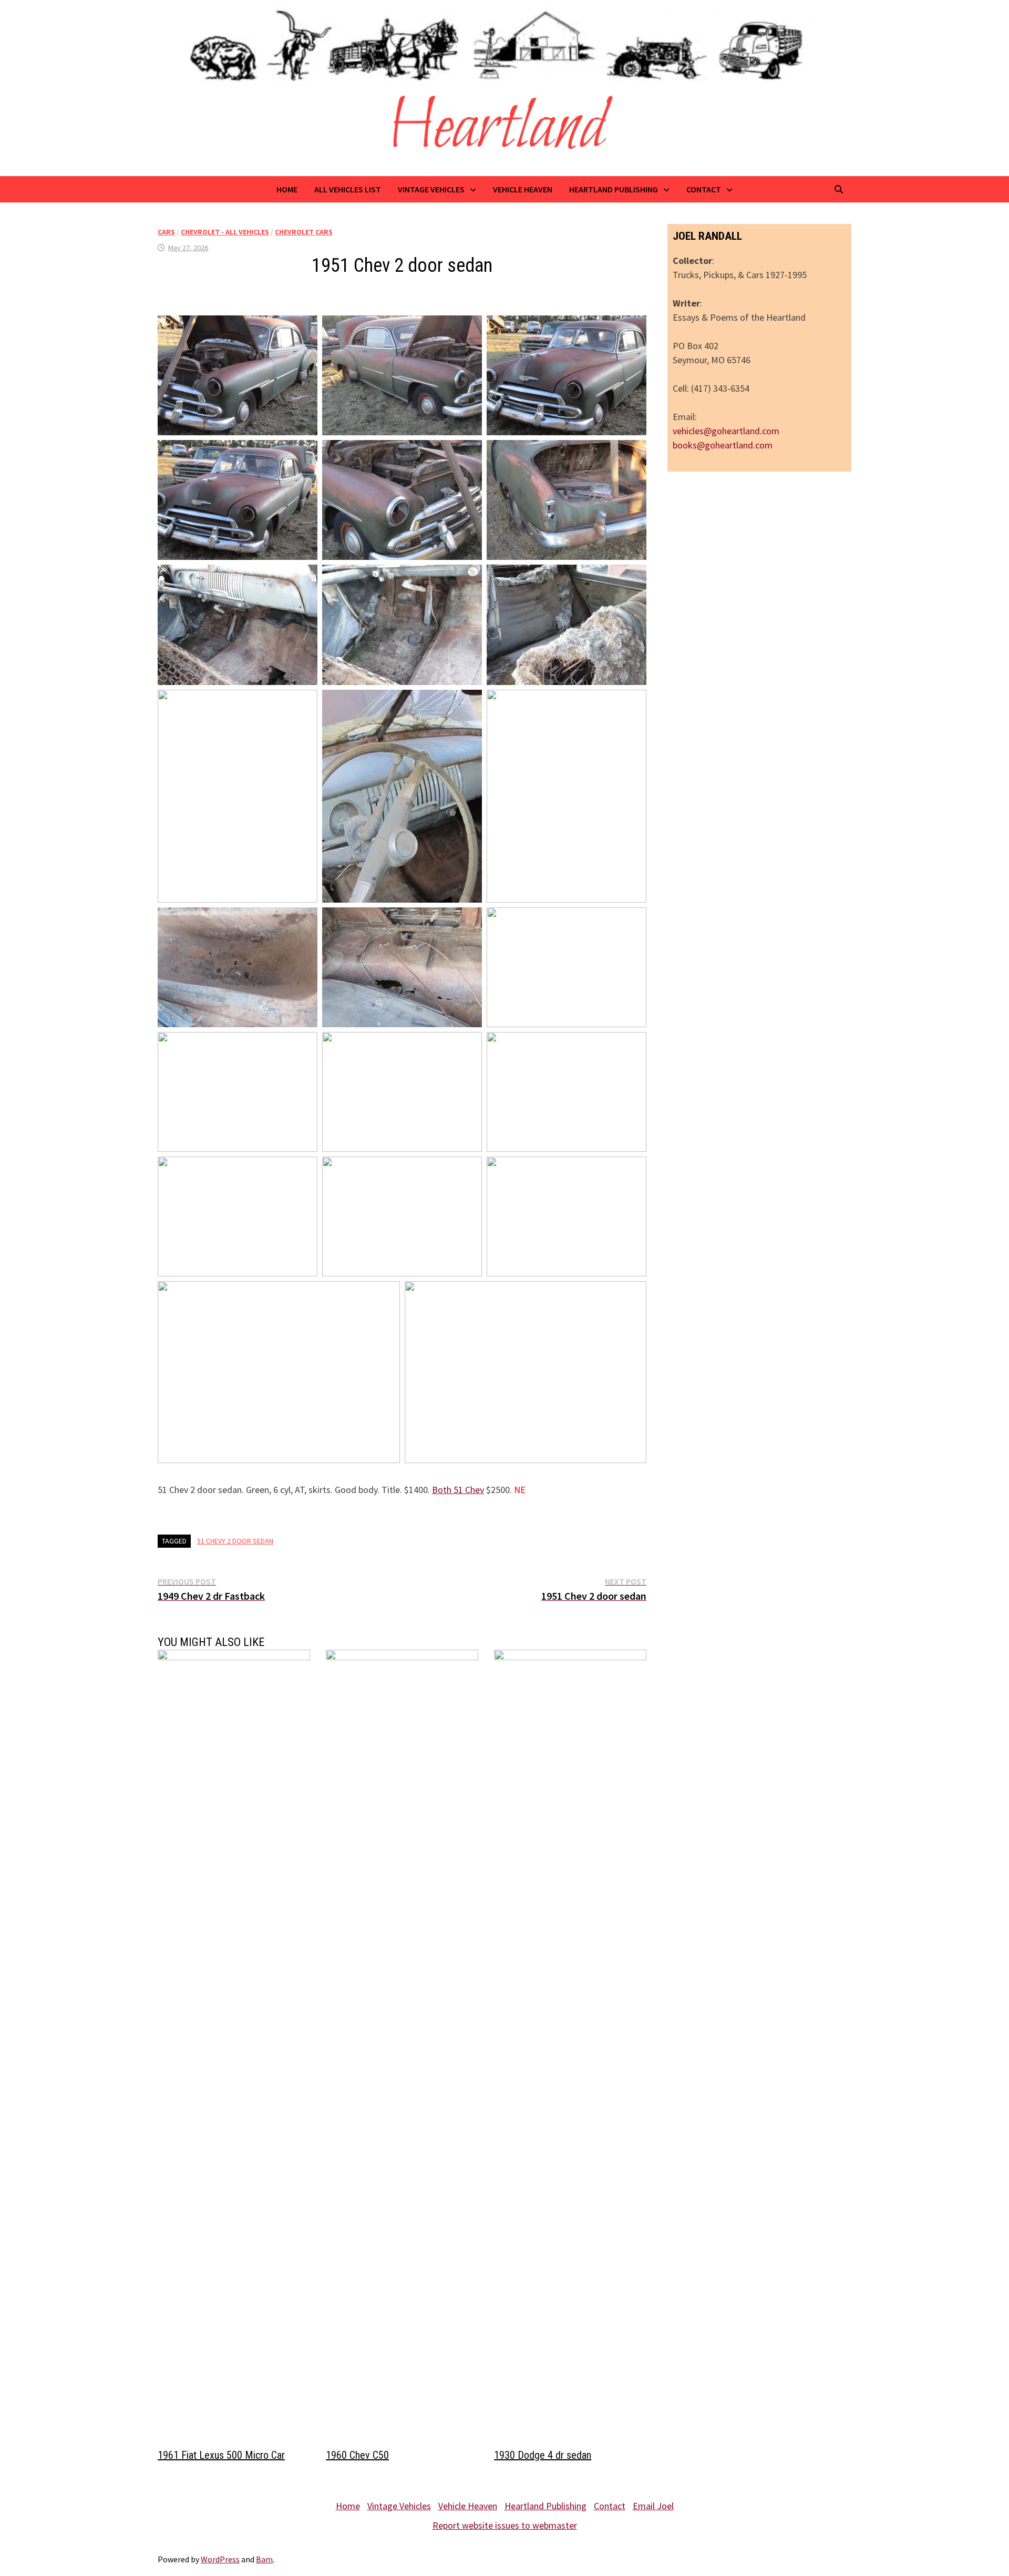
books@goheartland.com (723, 445)
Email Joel (653, 2506)
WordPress (220, 2559)
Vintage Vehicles (431, 189)
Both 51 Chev (458, 1490)
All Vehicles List (348, 189)
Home (287, 189)
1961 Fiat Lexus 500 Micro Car (221, 2455)
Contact (704, 189)
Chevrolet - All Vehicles (225, 232)
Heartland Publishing (614, 189)
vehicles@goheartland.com (726, 431)
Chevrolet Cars (304, 232)
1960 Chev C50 (357, 2455)
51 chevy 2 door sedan (235, 1541)
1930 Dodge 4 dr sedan (543, 2455)
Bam (264, 2559)
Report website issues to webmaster (505, 2525)
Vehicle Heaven (523, 189)
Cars (166, 232)
